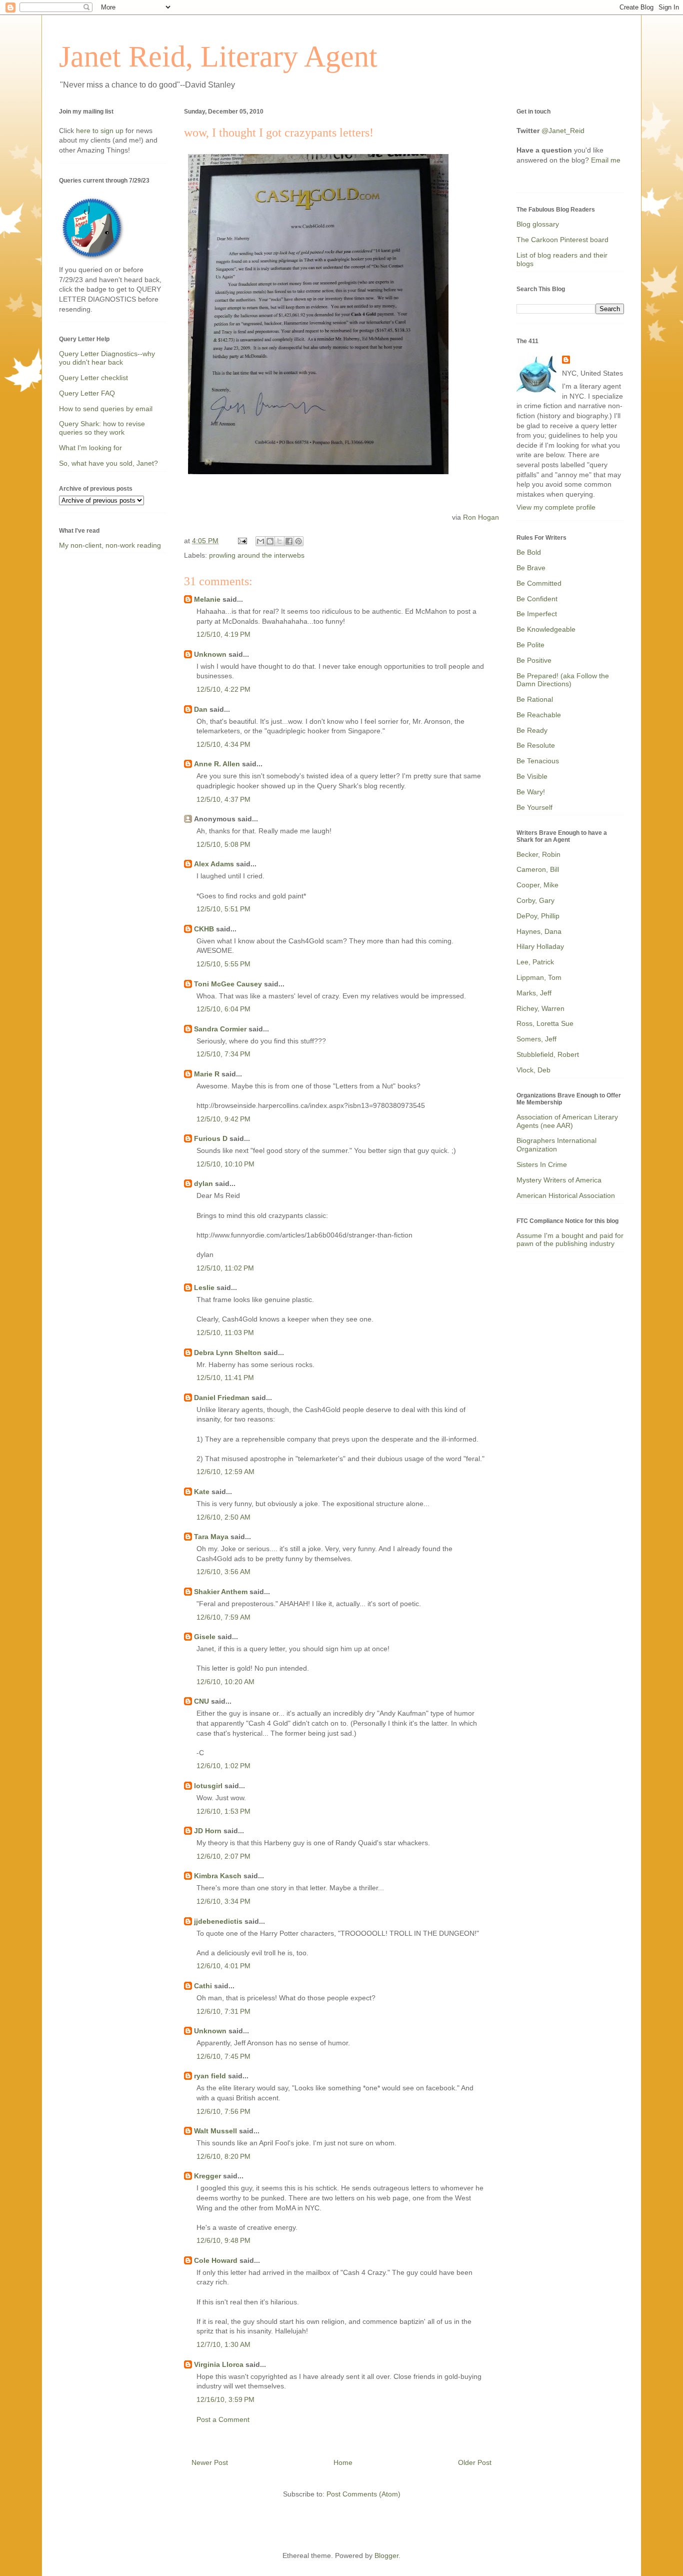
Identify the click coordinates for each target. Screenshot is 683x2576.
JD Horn (208, 1831)
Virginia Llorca (219, 2364)
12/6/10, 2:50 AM (223, 1517)
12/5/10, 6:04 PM (223, 1009)
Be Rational (535, 699)
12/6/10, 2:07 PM (223, 1856)
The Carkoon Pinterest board (562, 240)
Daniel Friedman (222, 1398)
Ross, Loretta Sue (545, 1023)
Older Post (475, 2462)
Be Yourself (534, 807)
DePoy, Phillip (538, 916)
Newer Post (210, 2462)
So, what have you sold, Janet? (108, 463)
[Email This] (260, 541)
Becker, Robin (538, 854)
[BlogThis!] (270, 541)
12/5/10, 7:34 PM (223, 1054)
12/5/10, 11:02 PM (225, 1268)
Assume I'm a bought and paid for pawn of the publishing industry (570, 1240)
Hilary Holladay (540, 946)
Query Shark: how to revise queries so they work (102, 428)
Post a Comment (223, 2419)
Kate (202, 1492)
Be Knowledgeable (546, 629)
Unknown (210, 654)
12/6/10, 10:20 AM (225, 1682)
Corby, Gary (535, 900)
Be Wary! (531, 792)
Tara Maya (211, 1537)
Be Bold (529, 552)
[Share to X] (279, 541)
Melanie (207, 599)
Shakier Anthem (221, 1592)
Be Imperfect (537, 614)
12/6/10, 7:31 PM (223, 2011)
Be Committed (539, 583)
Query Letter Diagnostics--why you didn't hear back (107, 358)
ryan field (210, 2076)
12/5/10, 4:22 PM (223, 689)
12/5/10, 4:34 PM (223, 744)
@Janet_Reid (563, 131)
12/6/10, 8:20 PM (223, 2156)
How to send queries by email (106, 409)
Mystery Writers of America (559, 1180)
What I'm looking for (90, 448)
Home (343, 2462)
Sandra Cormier (220, 1029)
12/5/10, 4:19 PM (223, 634)
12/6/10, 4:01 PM (223, 1966)
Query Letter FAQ (87, 393)
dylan (203, 1183)
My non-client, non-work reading (110, 545)
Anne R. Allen (217, 764)
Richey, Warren (540, 1008)
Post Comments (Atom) (363, 2494)
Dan (201, 709)
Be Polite (530, 645)
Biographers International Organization (556, 1145)
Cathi (203, 1986)
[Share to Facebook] (289, 541)
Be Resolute (536, 745)
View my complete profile (556, 507)
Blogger (386, 2555)
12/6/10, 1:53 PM (223, 1811)
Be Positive (534, 660)
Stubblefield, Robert (548, 1054)
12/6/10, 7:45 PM (223, 2056)
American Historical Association (566, 1195)
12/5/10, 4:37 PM (223, 799)
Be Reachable (539, 715)
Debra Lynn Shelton (228, 1353)
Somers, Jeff (536, 1039)
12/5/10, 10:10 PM (225, 1164)
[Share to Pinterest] (298, 541)
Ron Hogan (481, 517)
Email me (606, 160)
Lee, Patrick (535, 962)
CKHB (204, 929)
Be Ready (532, 730)
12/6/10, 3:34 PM (223, 1901)
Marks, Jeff (534, 993)
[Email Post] (242, 541)
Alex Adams (214, 864)
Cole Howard (216, 2260)
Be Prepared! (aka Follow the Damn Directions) (563, 680)
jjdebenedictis (218, 1921)
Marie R (207, 1074)
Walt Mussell (215, 2131)
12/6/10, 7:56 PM (223, 2111)
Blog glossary (538, 224)
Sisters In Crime (542, 1164)
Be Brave (531, 568)
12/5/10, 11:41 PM (225, 1378)
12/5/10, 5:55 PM (223, 964)
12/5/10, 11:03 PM (225, 1333)
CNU (201, 1701)
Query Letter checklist (93, 378)
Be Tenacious (538, 761)
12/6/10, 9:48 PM (223, 2240)
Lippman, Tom (539, 977)
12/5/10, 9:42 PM (223, 1119)
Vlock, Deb (533, 1070)
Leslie (204, 1287)
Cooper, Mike (537, 885)
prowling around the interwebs (257, 555)
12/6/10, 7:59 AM (223, 1617)
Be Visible (532, 776)
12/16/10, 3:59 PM (225, 2399)
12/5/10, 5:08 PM (223, 844)
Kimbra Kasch (218, 1876)
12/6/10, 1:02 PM (223, 1766)
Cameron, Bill (538, 869)
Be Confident (537, 599)
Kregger (207, 2176)
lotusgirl (208, 1786)
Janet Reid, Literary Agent (218, 57)
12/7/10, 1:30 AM (223, 2344)
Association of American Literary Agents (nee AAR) (567, 1121)
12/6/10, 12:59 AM (225, 1472)
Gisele (205, 1637)
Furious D (211, 1138)
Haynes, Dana (539, 931)
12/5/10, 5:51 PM (223, 909)
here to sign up (101, 131)
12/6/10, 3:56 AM (223, 1572)
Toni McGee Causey (228, 984)
